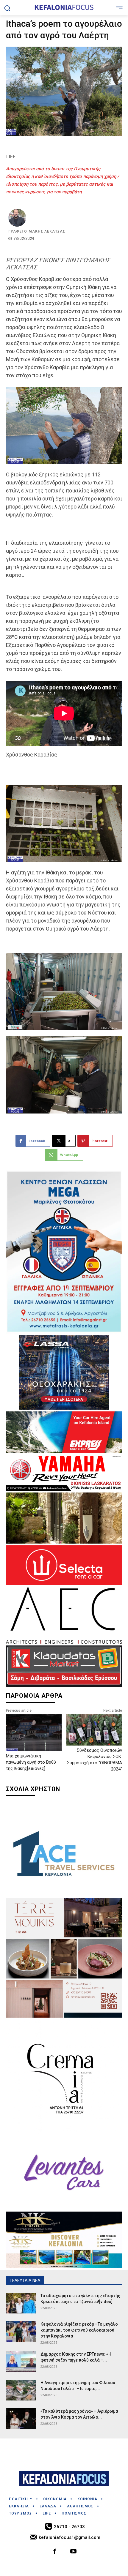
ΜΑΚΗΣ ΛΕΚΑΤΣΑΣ (47, 231)
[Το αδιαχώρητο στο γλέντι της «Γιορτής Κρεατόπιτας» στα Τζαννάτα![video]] (21, 2303)
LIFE (11, 157)
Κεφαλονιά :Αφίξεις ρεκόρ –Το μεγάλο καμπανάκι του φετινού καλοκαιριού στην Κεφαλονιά (79, 2330)
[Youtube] (73, 2552)
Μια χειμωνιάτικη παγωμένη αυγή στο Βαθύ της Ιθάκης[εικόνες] (31, 1762)
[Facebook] (55, 2552)
